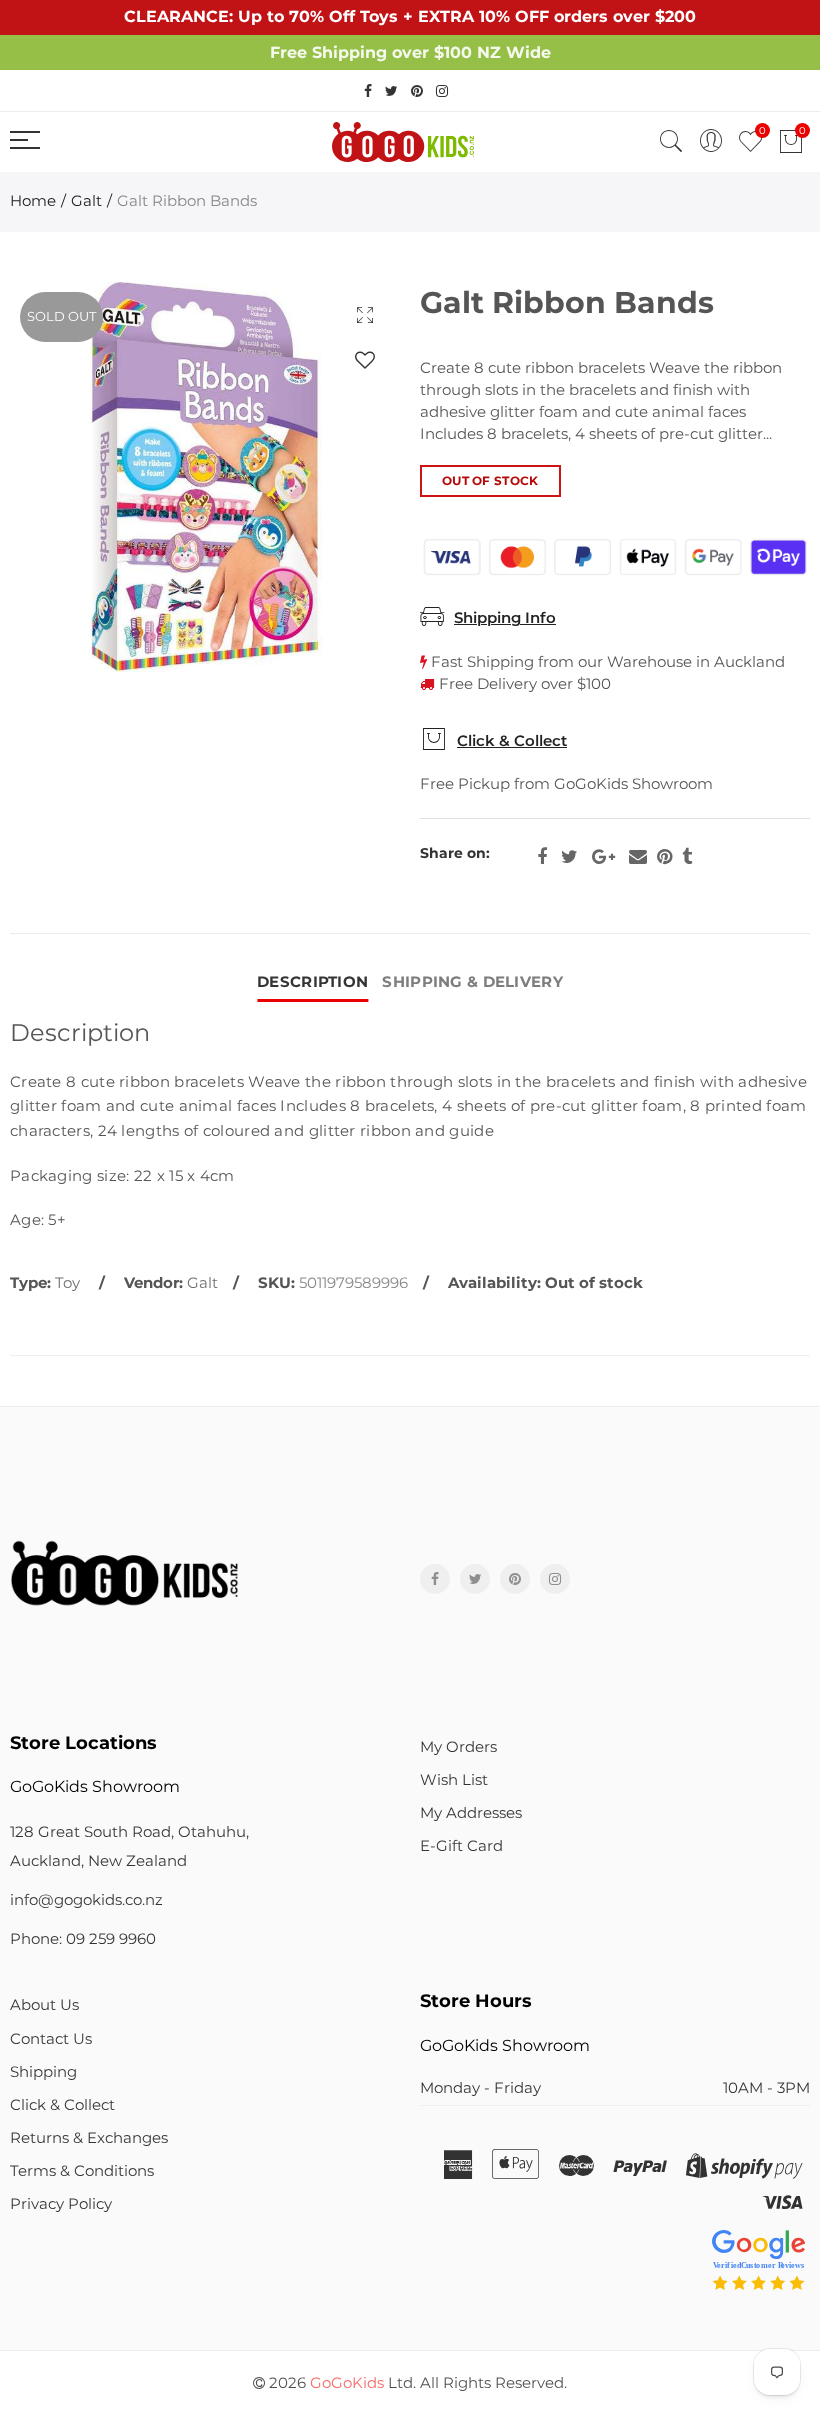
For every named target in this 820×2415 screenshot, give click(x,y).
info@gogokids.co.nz (86, 1900)
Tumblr (687, 857)
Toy (67, 1283)
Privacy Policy (61, 2204)
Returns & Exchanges (89, 2138)
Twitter (569, 857)
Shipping (43, 2072)
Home (33, 201)
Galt (86, 201)
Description (312, 982)
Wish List (454, 1780)
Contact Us (51, 2039)
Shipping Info (505, 618)
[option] (205, 477)
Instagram (555, 1579)
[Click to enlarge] (365, 314)
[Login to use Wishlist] (365, 359)
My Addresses (471, 1813)
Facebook (542, 857)
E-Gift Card (461, 1846)
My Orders (458, 1747)
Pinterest (664, 857)
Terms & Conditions (82, 2171)
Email (638, 857)
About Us (44, 2005)
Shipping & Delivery (472, 982)
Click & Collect (512, 741)
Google (603, 857)
